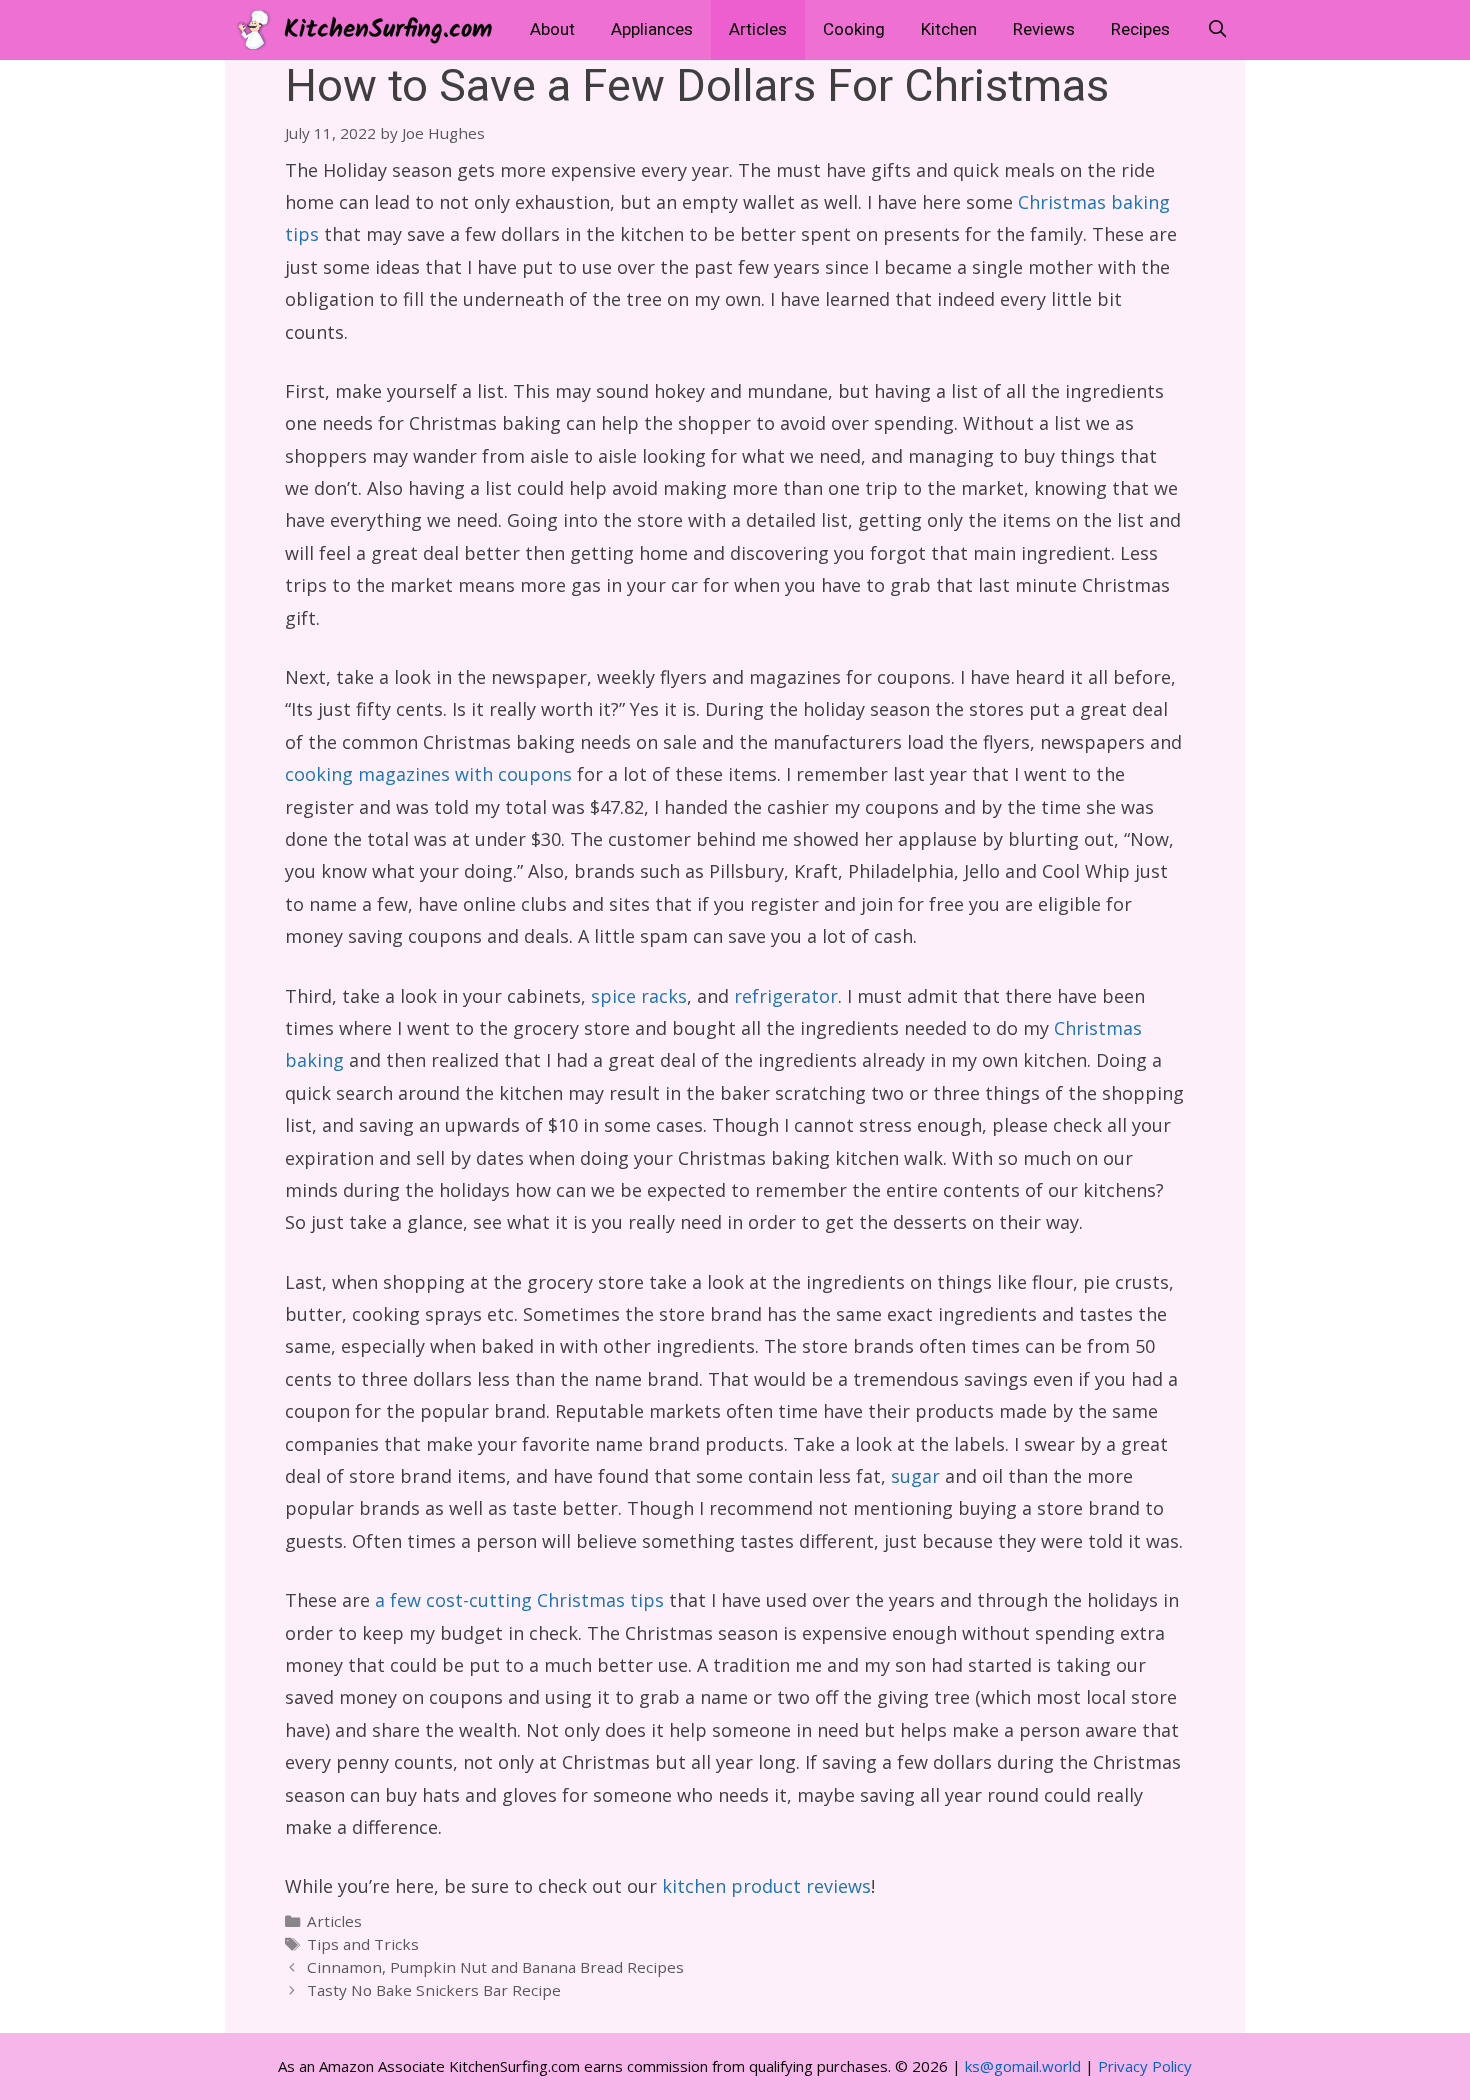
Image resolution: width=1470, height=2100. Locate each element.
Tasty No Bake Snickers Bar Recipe (434, 1990)
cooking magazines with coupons (428, 774)
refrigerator (786, 996)
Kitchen (949, 29)
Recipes (1140, 29)
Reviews (1044, 29)
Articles (758, 29)
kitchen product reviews (766, 1886)
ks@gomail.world (1023, 2066)
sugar (915, 1476)
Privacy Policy (1145, 2066)
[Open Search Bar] (1217, 30)
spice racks (639, 996)
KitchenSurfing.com (388, 30)
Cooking (854, 29)
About (552, 29)
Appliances (652, 29)
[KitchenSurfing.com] (259, 30)
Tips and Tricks (363, 1944)
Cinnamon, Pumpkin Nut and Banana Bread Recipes (495, 1967)
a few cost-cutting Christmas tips (519, 1600)
